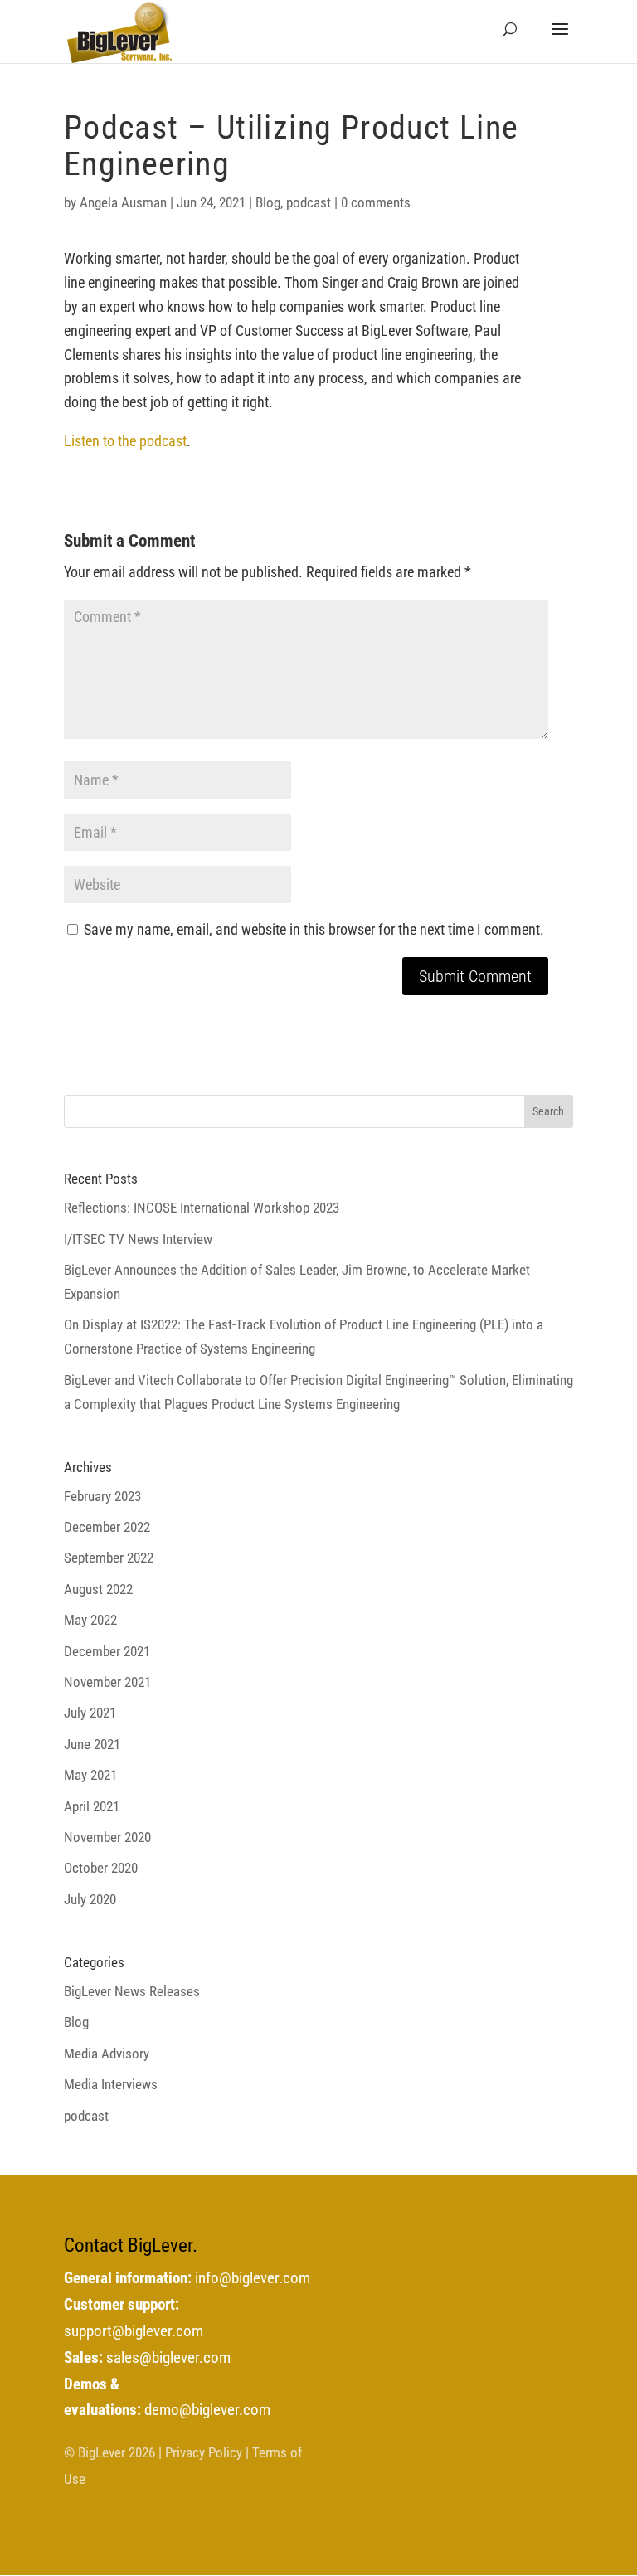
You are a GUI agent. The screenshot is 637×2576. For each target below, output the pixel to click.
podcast (309, 202)
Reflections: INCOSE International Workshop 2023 (202, 1208)
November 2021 (107, 1682)
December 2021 (107, 1651)
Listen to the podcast (125, 441)
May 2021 (90, 1775)
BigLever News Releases (132, 1991)
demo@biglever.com (207, 2410)
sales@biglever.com (168, 2358)
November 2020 (107, 1837)
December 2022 (107, 1527)
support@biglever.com (134, 2331)
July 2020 (90, 1899)
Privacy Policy (204, 2452)
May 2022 (90, 1620)
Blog (268, 202)
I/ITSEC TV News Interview (138, 1239)
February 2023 (102, 1496)
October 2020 (101, 1868)
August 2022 (98, 1589)
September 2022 (109, 1558)
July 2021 (90, 1713)
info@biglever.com (253, 2278)
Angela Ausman (123, 202)
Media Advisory (107, 2054)
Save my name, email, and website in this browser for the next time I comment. (314, 929)
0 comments (376, 202)
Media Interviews (111, 2084)
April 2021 (92, 1806)
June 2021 (92, 1744)
